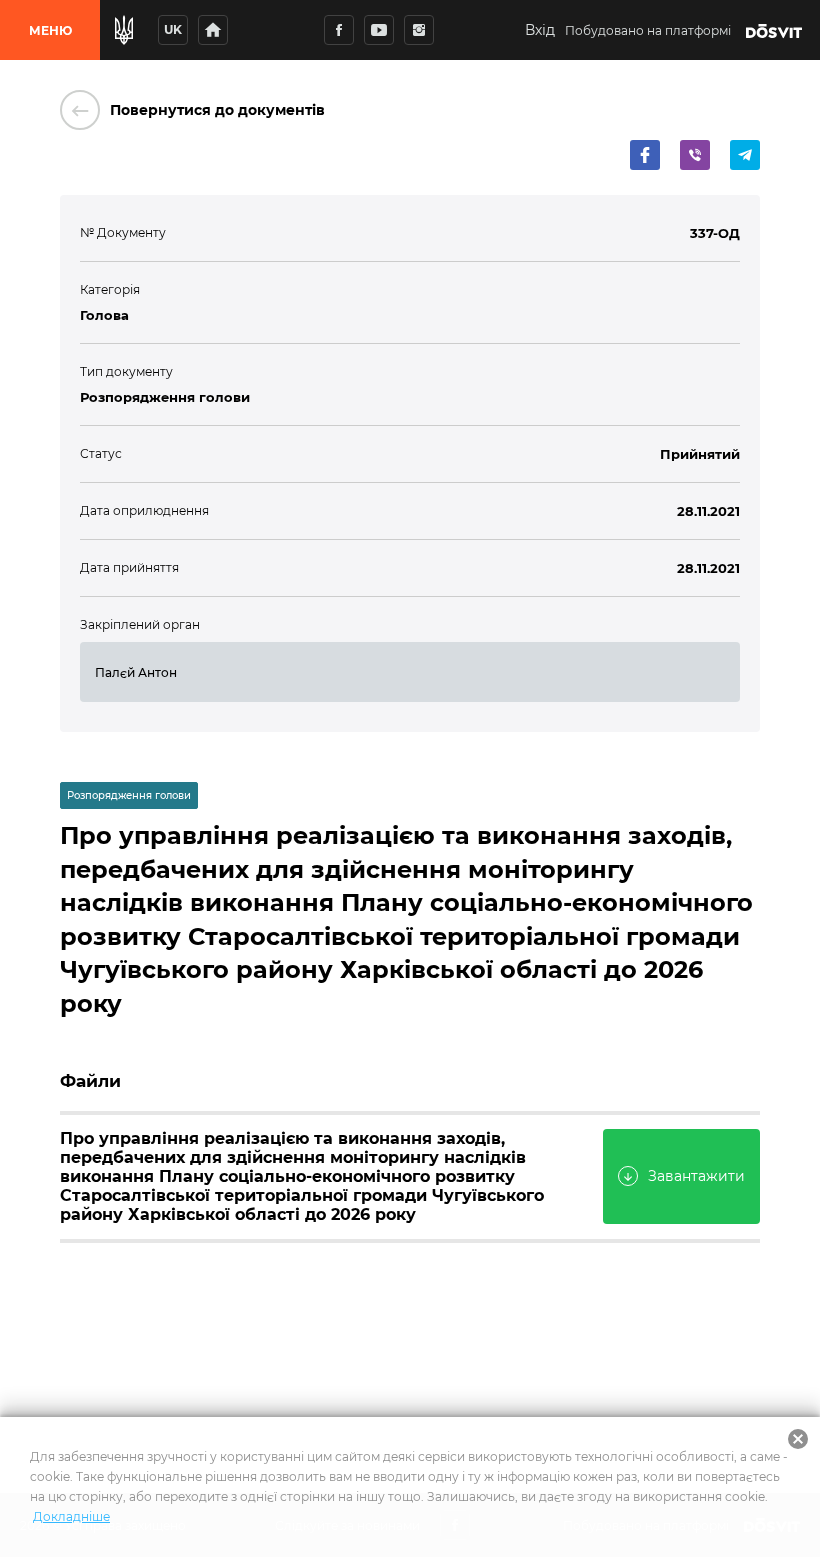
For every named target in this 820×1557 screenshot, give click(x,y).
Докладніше (71, 1516)
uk (173, 29)
